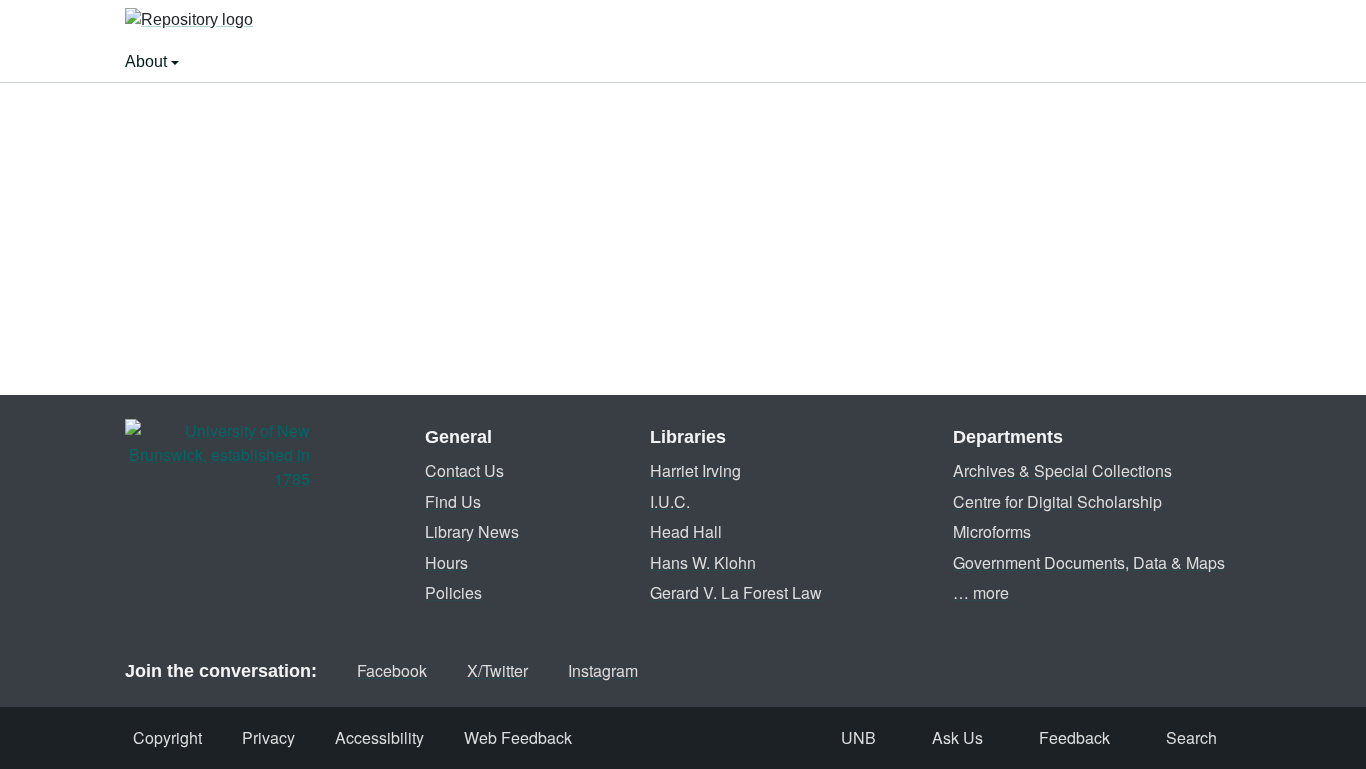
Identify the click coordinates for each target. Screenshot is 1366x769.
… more (981, 592)
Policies (453, 592)
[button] (189, 21)
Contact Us (464, 470)
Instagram (603, 670)
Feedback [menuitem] (1074, 737)
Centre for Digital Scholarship (1057, 501)
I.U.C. (670, 501)
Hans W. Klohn (703, 562)
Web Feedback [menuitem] (518, 737)
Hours (446, 562)
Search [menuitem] (1191, 737)
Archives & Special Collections (1062, 470)
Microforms (992, 531)
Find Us (453, 501)
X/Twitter (497, 670)
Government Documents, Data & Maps (1089, 562)
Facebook (392, 670)
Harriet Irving (695, 470)
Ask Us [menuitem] (957, 737)
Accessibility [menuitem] (379, 737)
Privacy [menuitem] (268, 737)
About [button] (148, 61)
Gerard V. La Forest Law (736, 592)
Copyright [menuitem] (167, 737)
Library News (472, 531)
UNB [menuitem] (858, 737)
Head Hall (686, 531)
